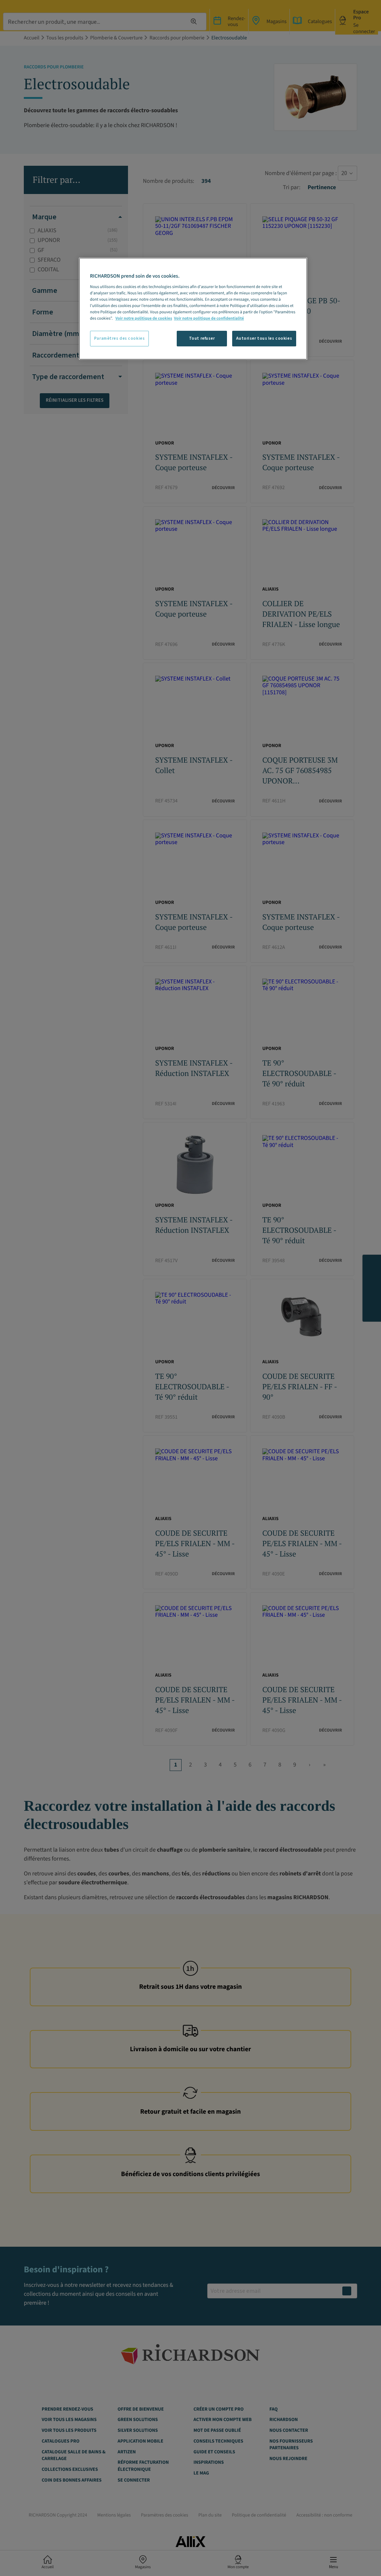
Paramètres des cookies (120, 338)
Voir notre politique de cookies (144, 318)
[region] (193, 309)
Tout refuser (202, 338)
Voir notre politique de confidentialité (209, 318)
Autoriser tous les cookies (264, 338)
